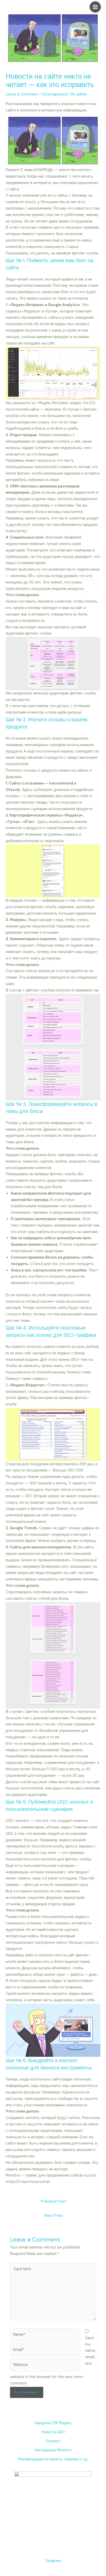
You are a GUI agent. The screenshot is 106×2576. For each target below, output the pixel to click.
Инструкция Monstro (53, 2450)
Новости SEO (53, 2432)
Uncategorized (55, 94)
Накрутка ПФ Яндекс (53, 2423)
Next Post (54, 2215)
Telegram (53, 2561)
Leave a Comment (22, 94)
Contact (53, 2441)
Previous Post (54, 2201)
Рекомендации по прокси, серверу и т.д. (53, 2459)
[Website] (45, 2366)
